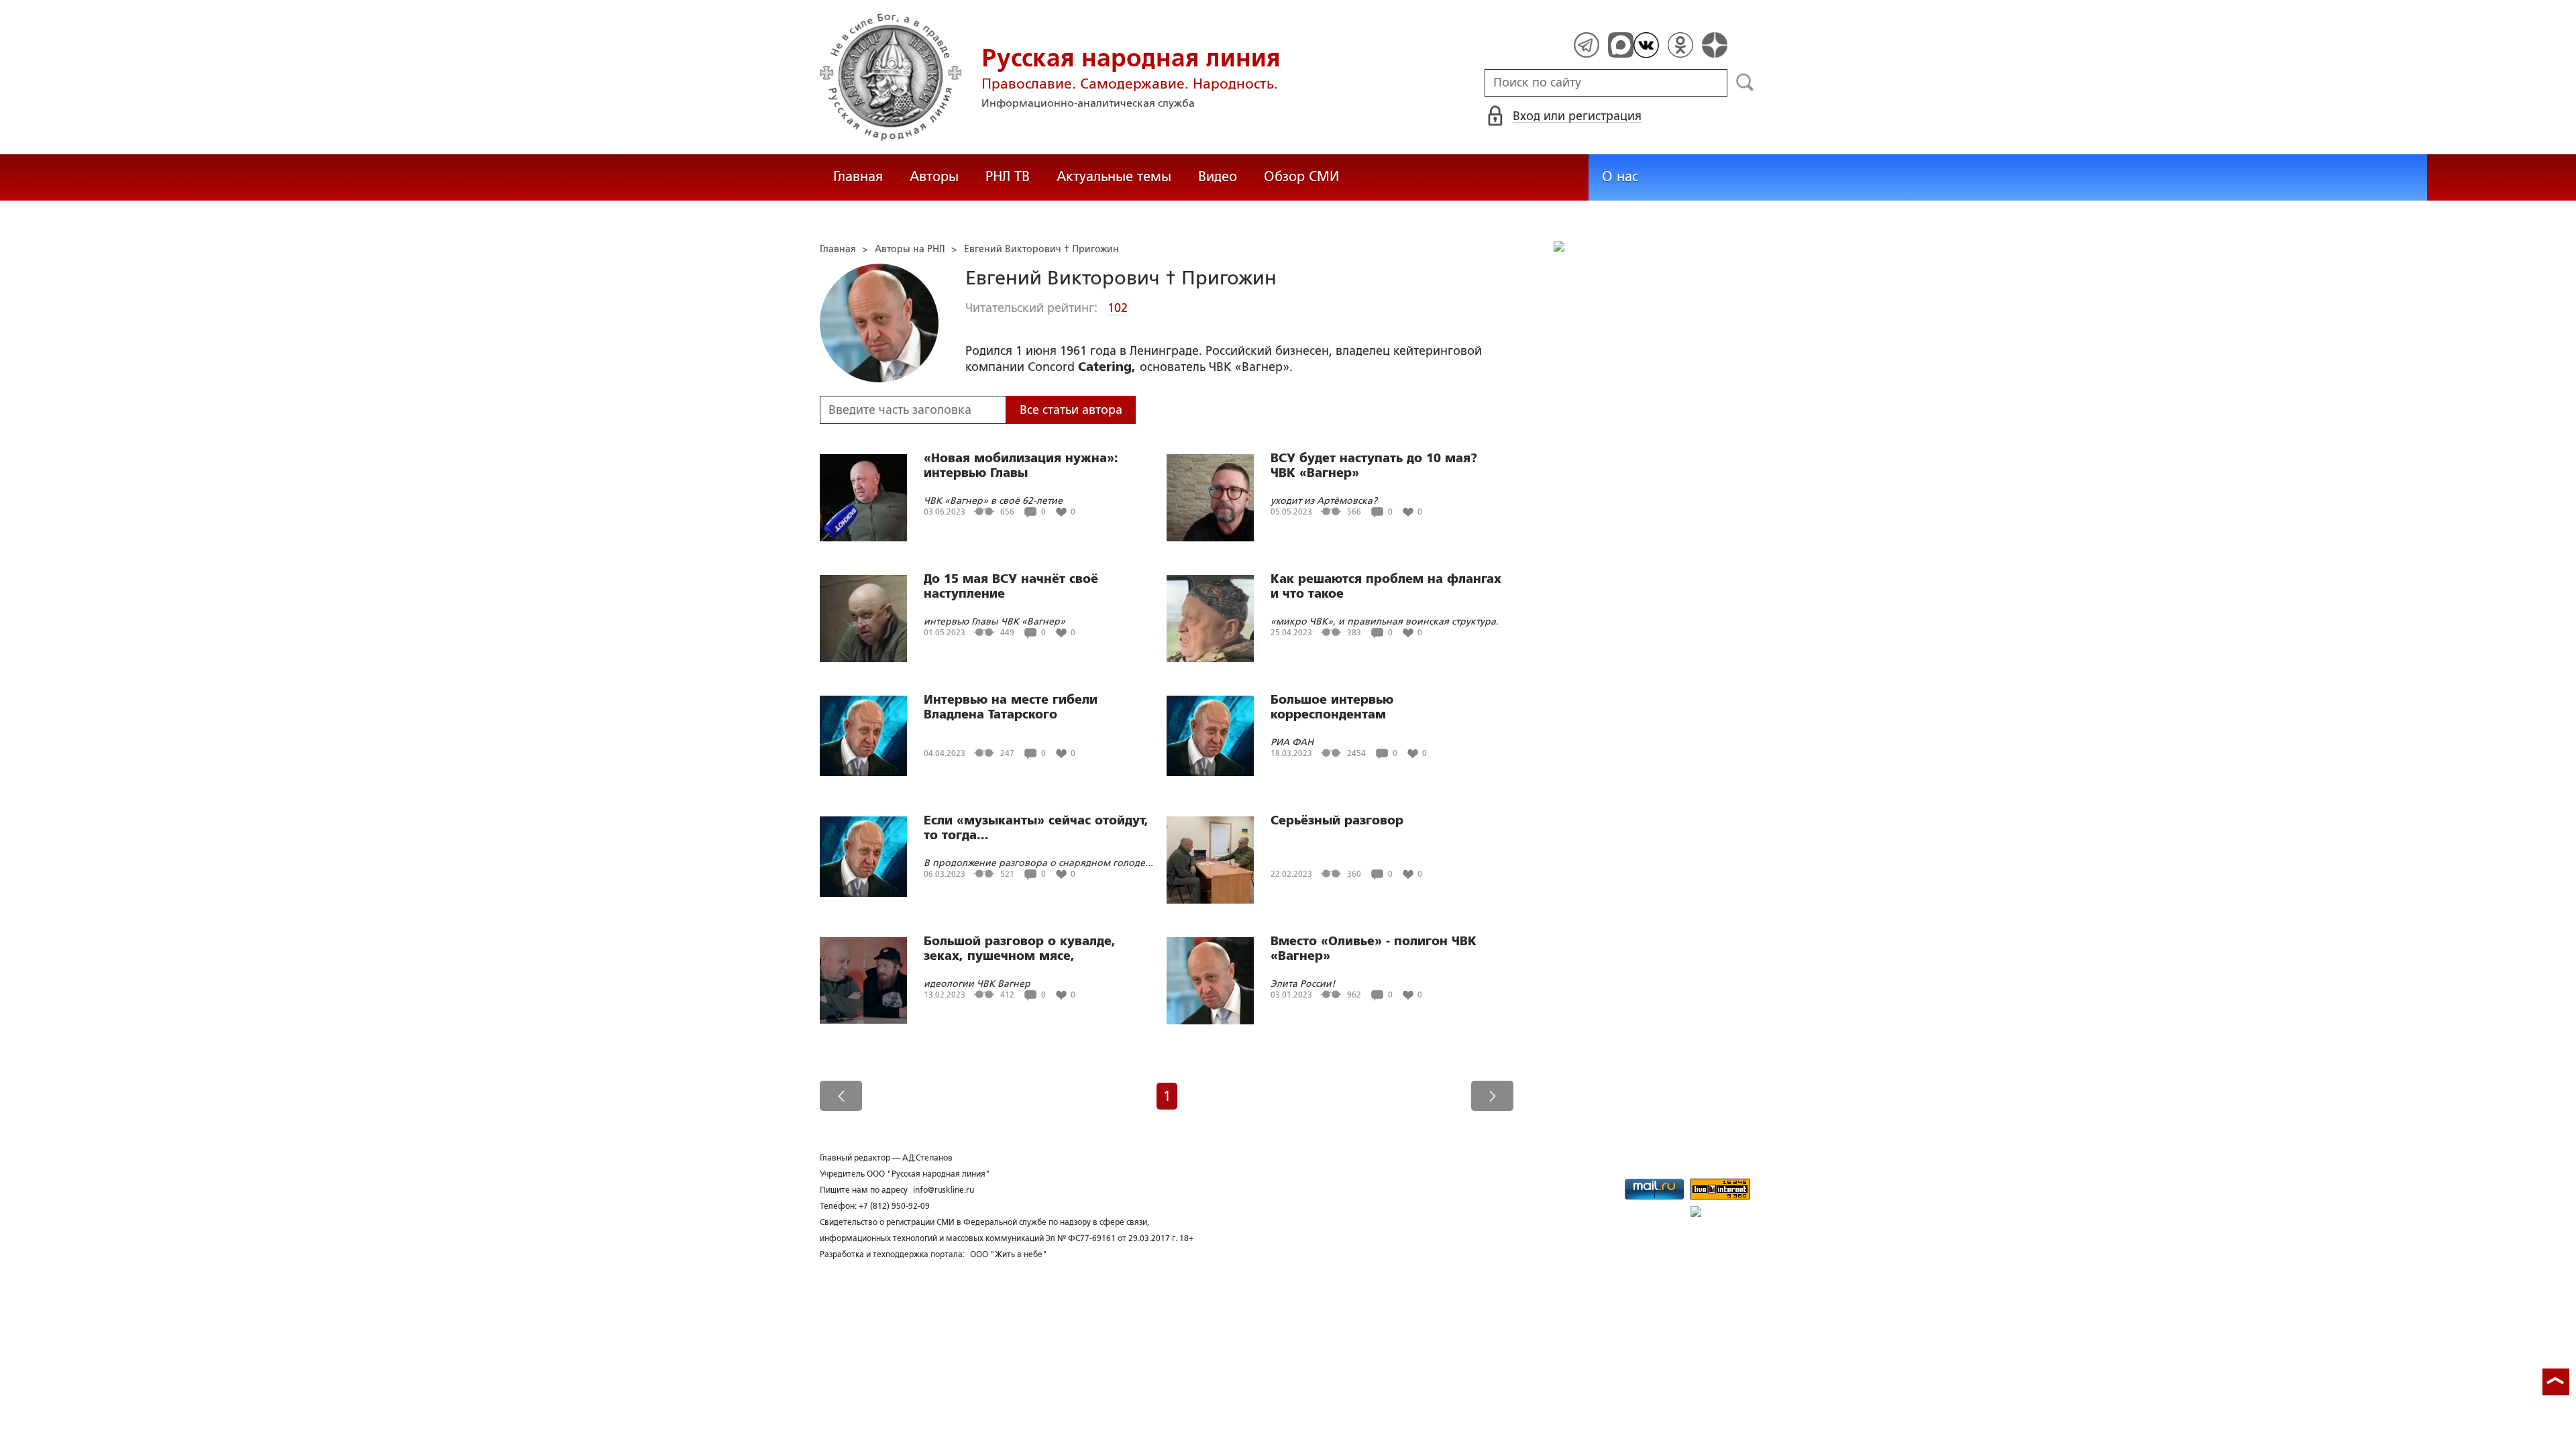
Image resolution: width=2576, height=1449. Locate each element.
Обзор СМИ (1301, 176)
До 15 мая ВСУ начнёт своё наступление (1011, 586)
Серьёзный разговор (1337, 820)
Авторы (934, 176)
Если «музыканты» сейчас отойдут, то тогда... (1036, 828)
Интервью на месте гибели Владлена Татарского (1011, 707)
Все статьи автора (1071, 410)
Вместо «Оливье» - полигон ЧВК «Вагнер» (1374, 949)
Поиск (1745, 83)
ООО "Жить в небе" (1009, 1254)
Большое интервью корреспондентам (1332, 707)
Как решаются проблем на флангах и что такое (1386, 586)
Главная (858, 176)
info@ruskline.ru (944, 1190)
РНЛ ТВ (1008, 176)
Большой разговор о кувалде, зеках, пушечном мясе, (1020, 949)
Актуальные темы (1114, 176)
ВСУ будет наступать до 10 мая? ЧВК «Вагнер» (1374, 466)
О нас (1620, 176)
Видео (1218, 176)
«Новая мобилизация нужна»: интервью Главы (1021, 466)
